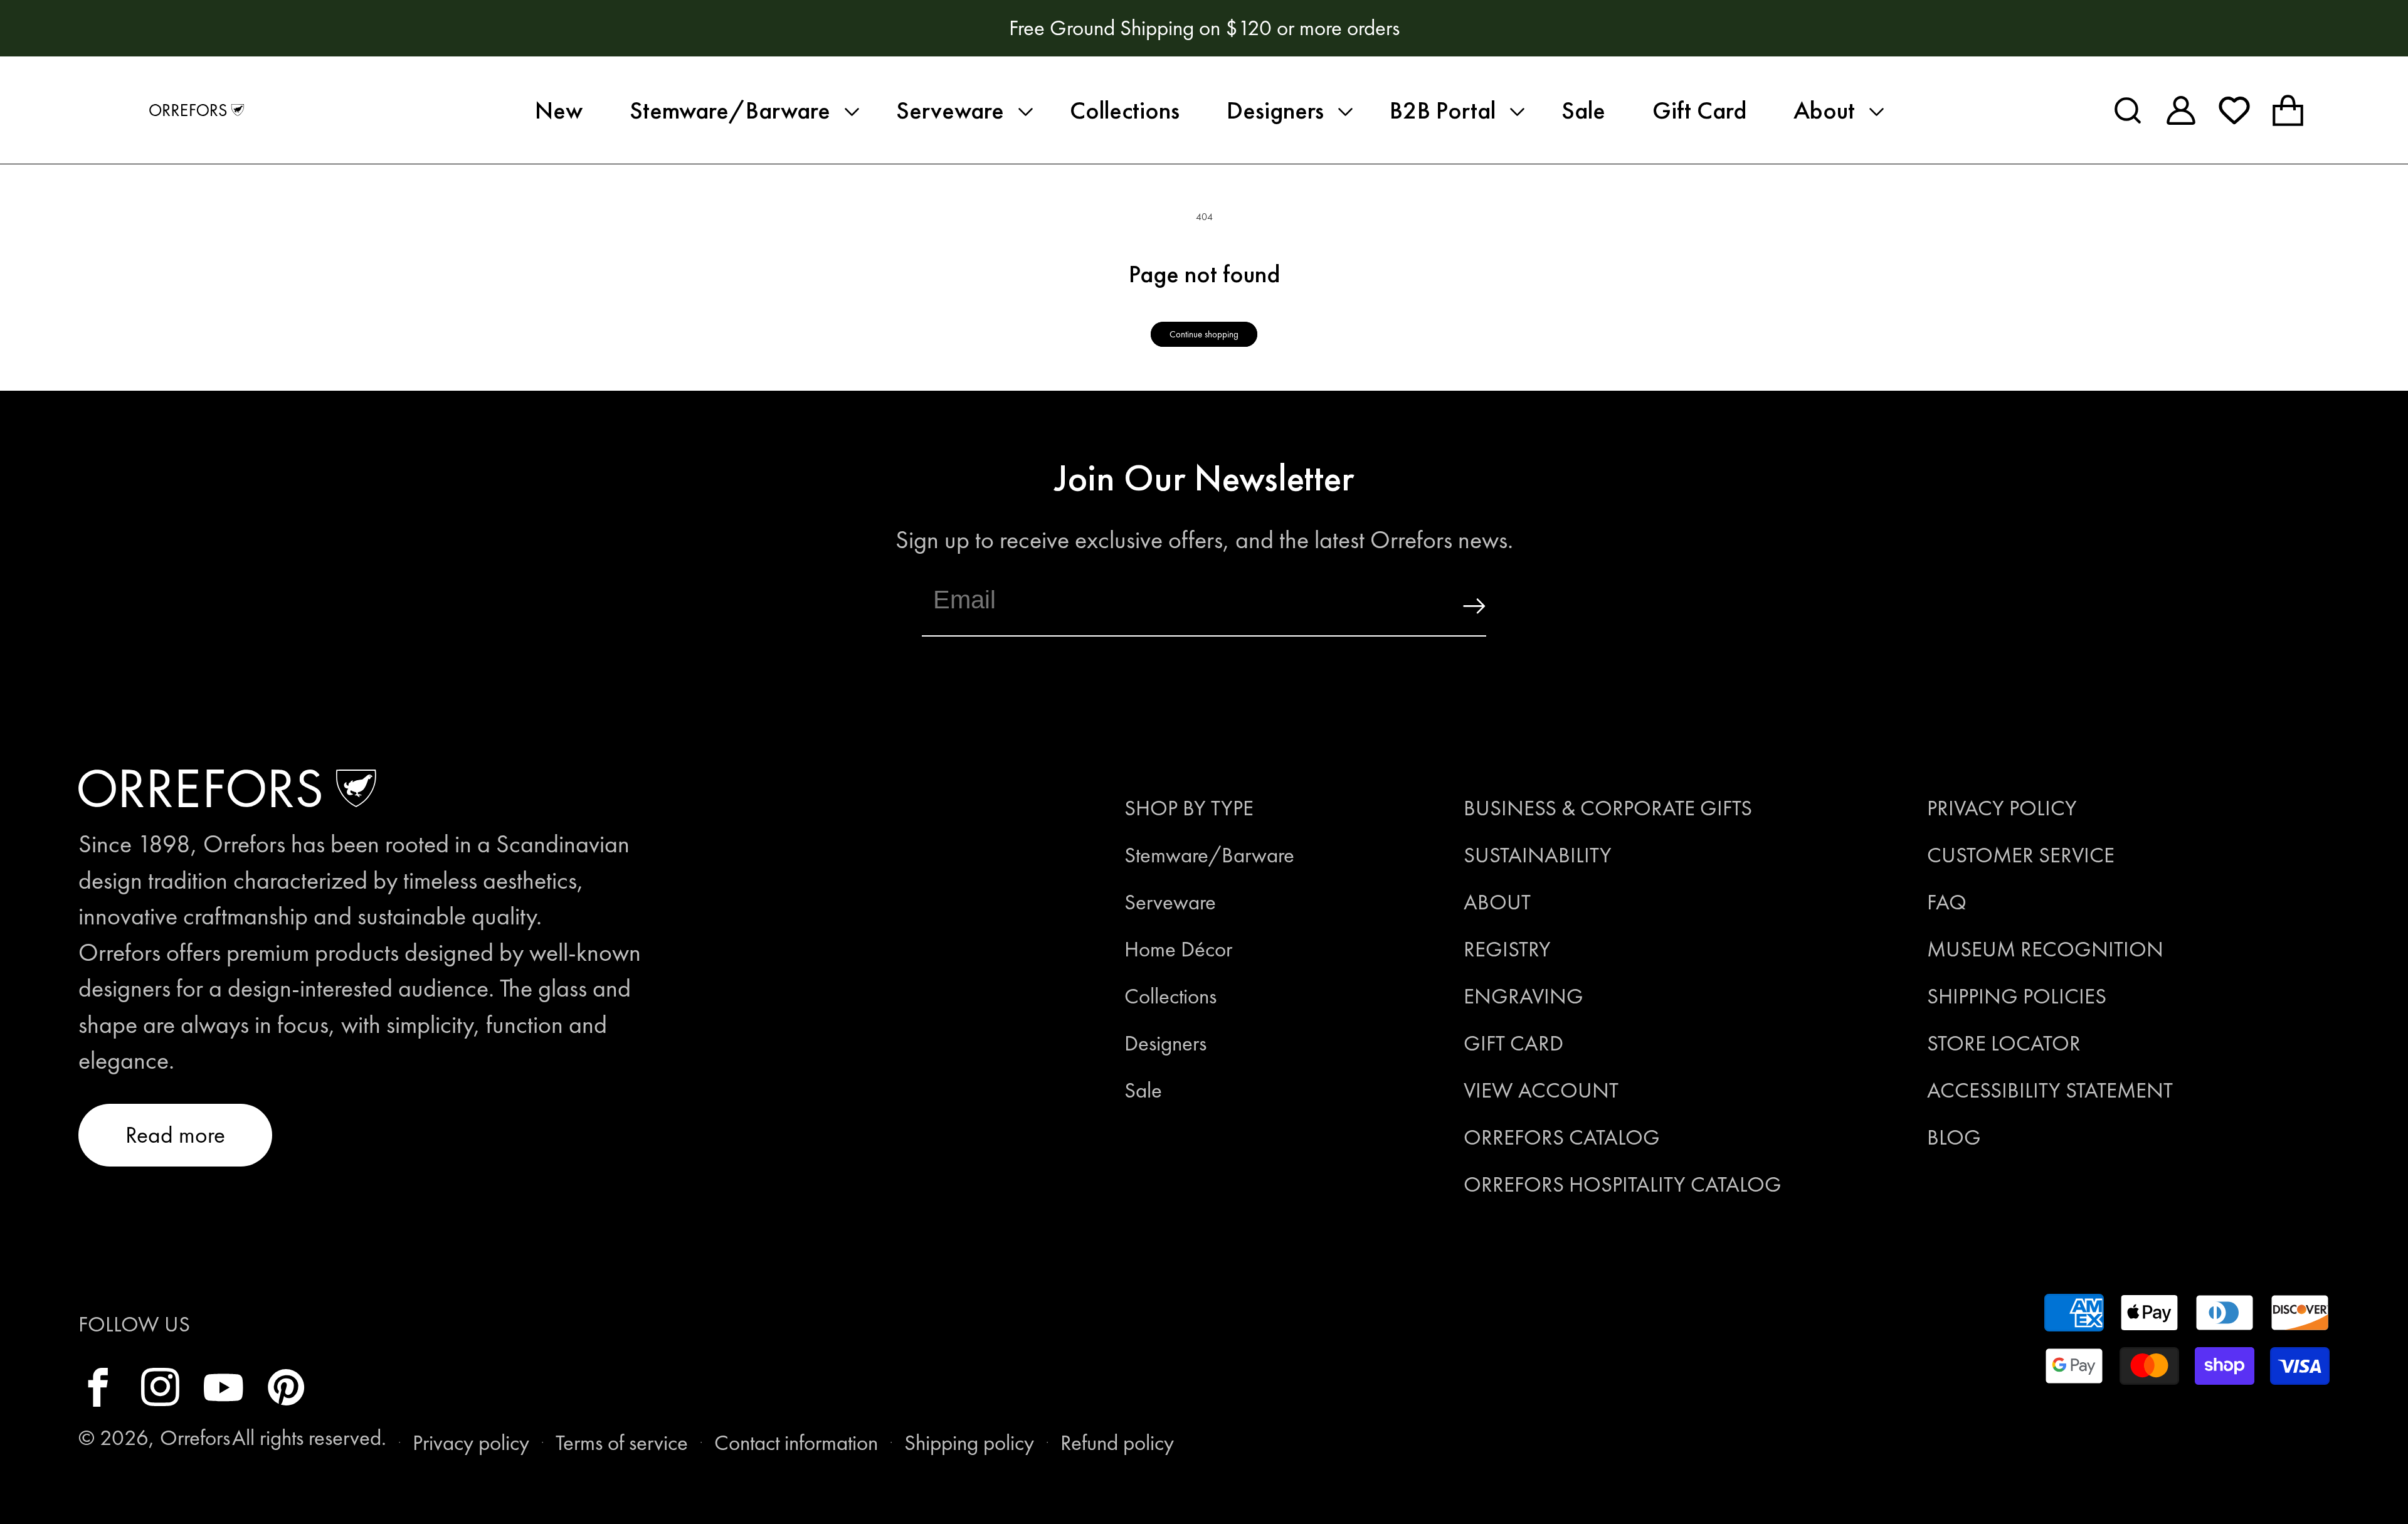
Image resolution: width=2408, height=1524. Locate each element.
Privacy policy (471, 1443)
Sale (1143, 1090)
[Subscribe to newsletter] (1447, 606)
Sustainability (1538, 855)
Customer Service (2021, 855)
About (1497, 902)
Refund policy (1117, 1443)
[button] (739, 110)
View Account (1541, 1090)
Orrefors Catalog (1562, 1137)
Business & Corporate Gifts (1608, 808)
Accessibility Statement (2050, 1090)
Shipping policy (969, 1443)
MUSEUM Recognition (2045, 949)
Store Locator (2004, 1043)
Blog (1954, 1137)
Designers (1165, 1043)
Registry (1507, 949)
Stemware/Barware (1209, 855)
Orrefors (195, 1438)
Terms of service (622, 1443)
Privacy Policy (2002, 808)
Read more (175, 1135)
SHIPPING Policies (2017, 996)
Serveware (1170, 902)
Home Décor (1178, 949)
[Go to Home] (197, 110)
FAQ (1947, 902)
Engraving (1523, 996)
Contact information (796, 1443)
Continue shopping (1204, 334)
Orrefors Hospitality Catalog (1623, 1184)
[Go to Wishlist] (2234, 110)
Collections (1170, 996)
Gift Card (1513, 1043)
